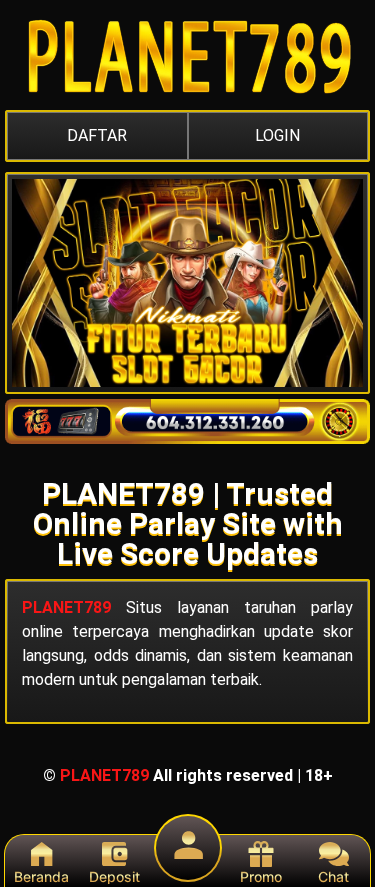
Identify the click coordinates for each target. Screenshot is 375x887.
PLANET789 (66, 607)
